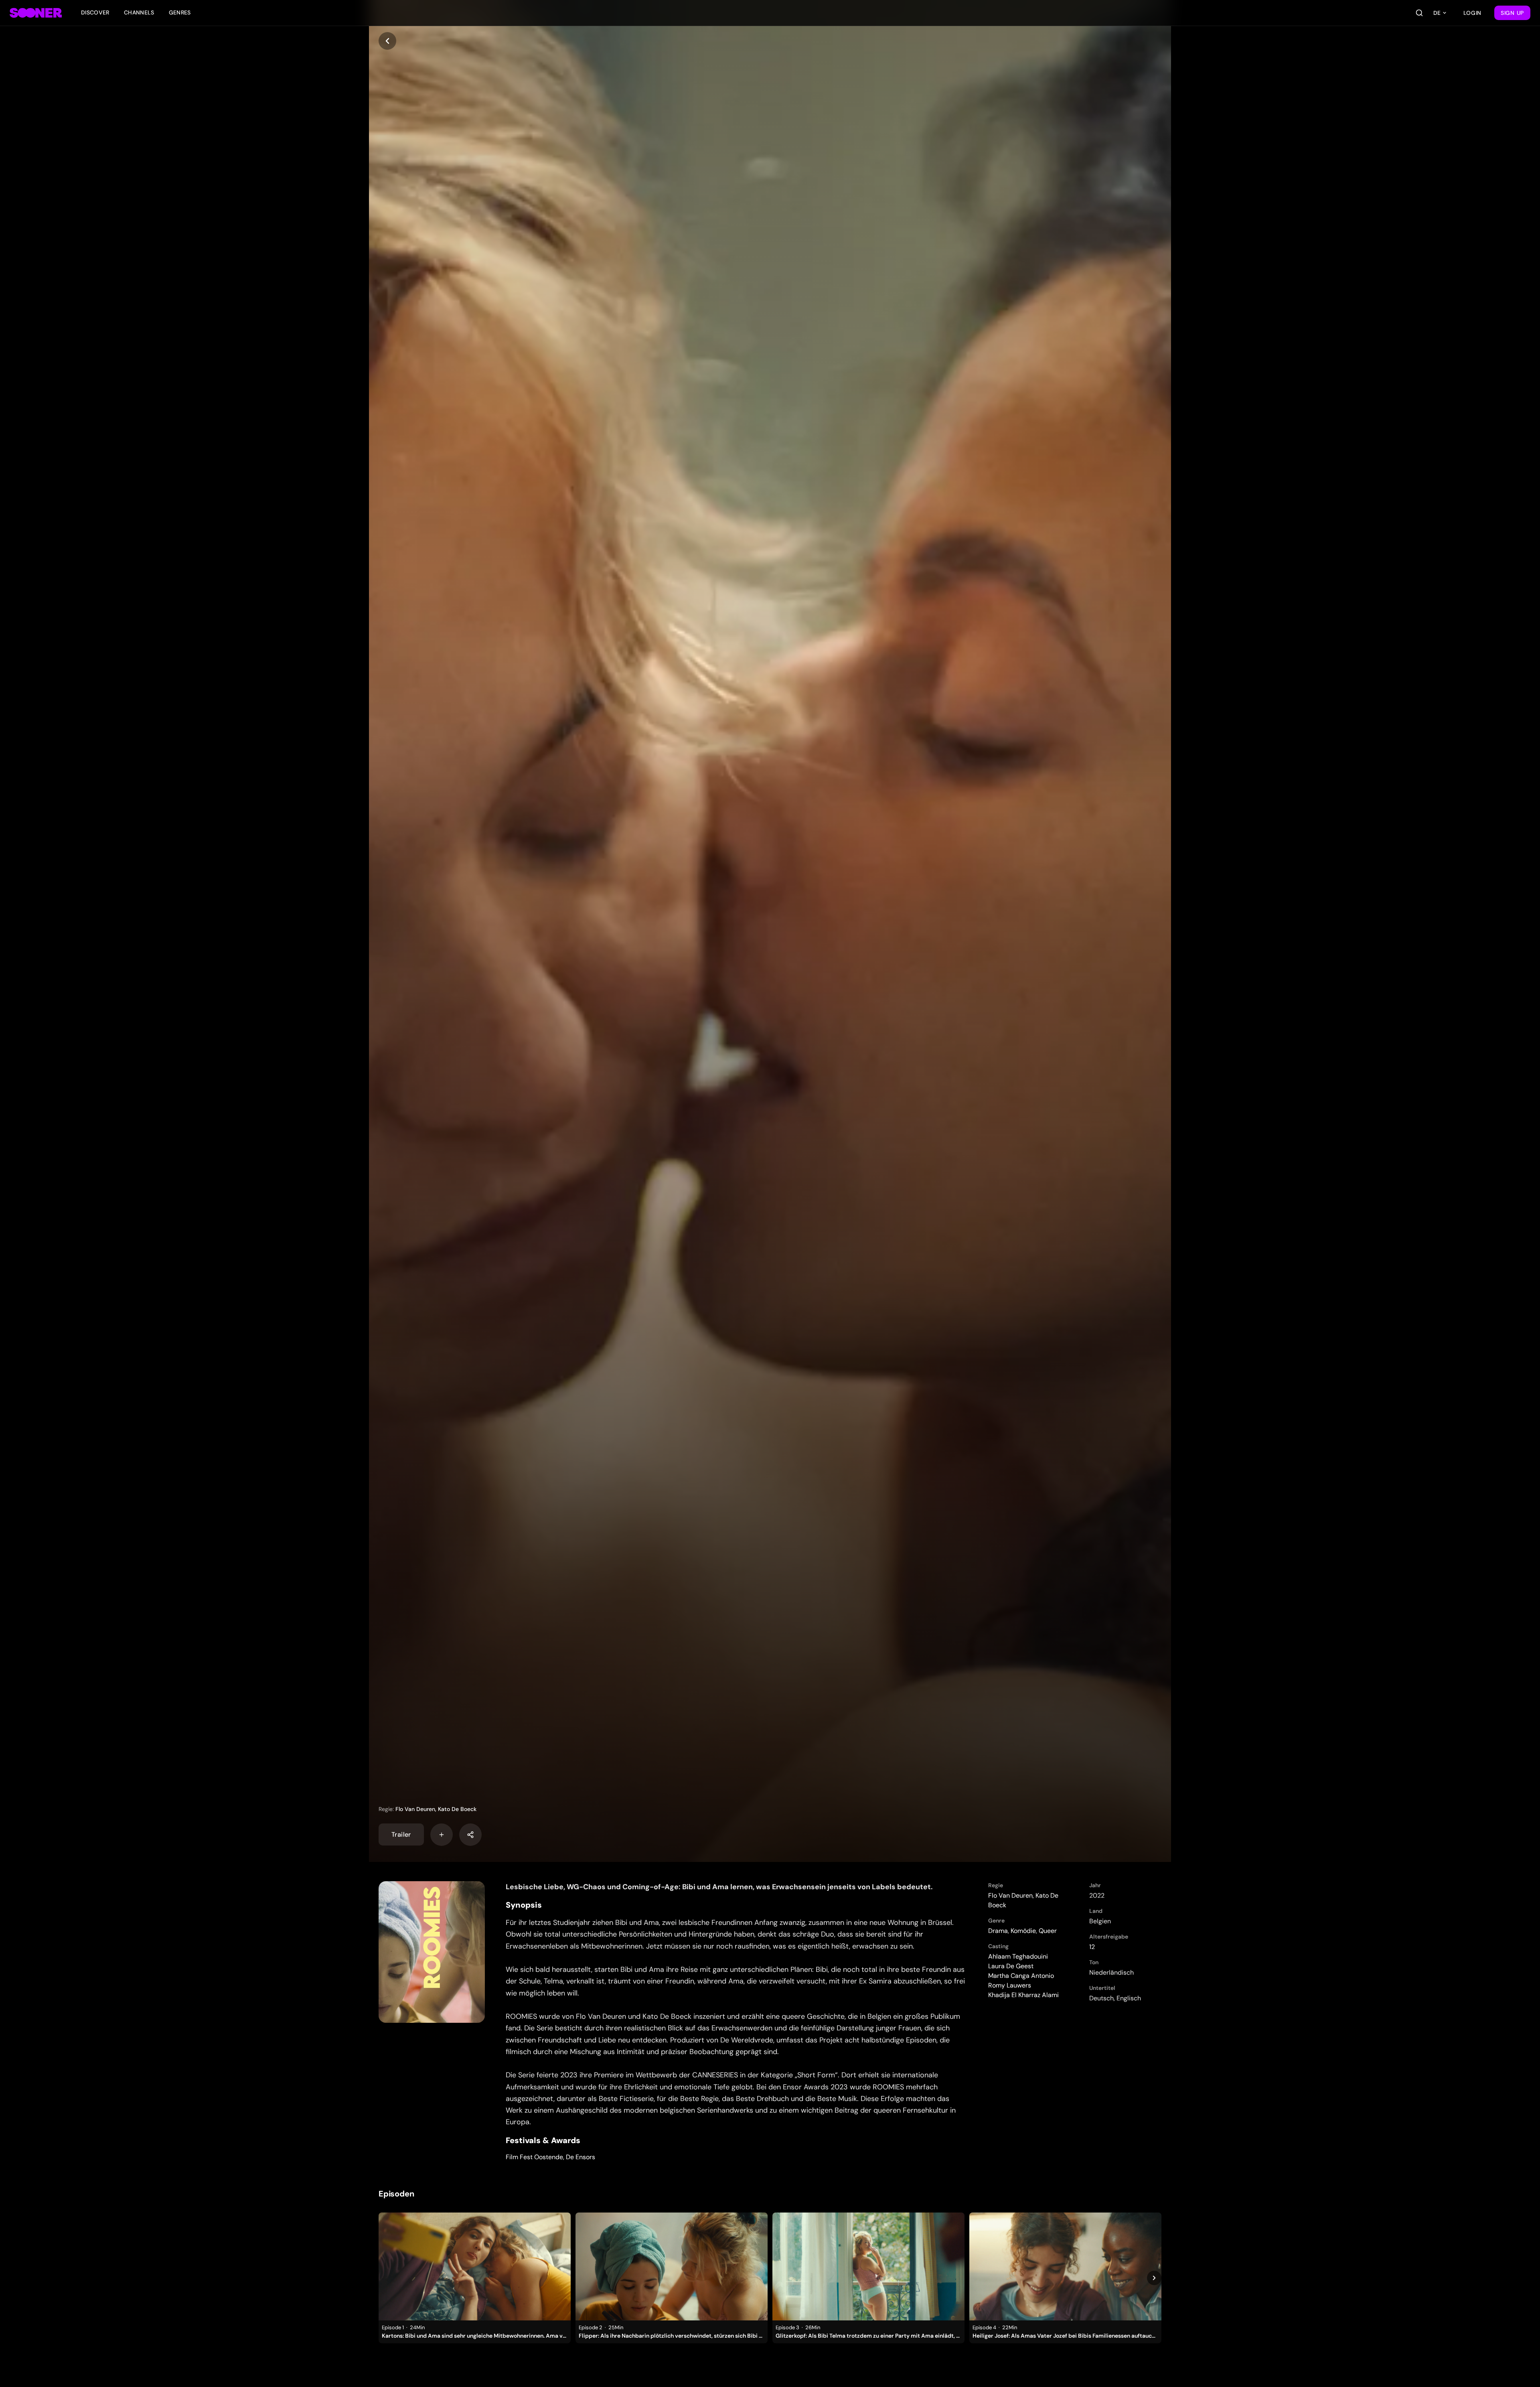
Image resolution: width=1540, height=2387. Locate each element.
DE (1437, 13)
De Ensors (581, 2157)
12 (1092, 1947)
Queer (1048, 1931)
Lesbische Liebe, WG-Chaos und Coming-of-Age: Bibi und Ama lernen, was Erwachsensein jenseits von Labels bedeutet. (719, 1887)
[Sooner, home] (36, 13)
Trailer (401, 1834)
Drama (998, 1931)
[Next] (1154, 2278)
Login (1473, 13)
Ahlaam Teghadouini (1018, 1956)
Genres (180, 12)
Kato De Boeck (457, 1809)
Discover (95, 12)
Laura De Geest (1011, 1966)
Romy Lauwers (1010, 1985)
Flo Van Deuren (415, 1809)
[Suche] (1419, 13)
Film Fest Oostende (534, 2157)
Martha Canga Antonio (1021, 1976)
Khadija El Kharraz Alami (1023, 1995)
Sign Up (1512, 13)
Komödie (1023, 1931)
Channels (139, 12)
